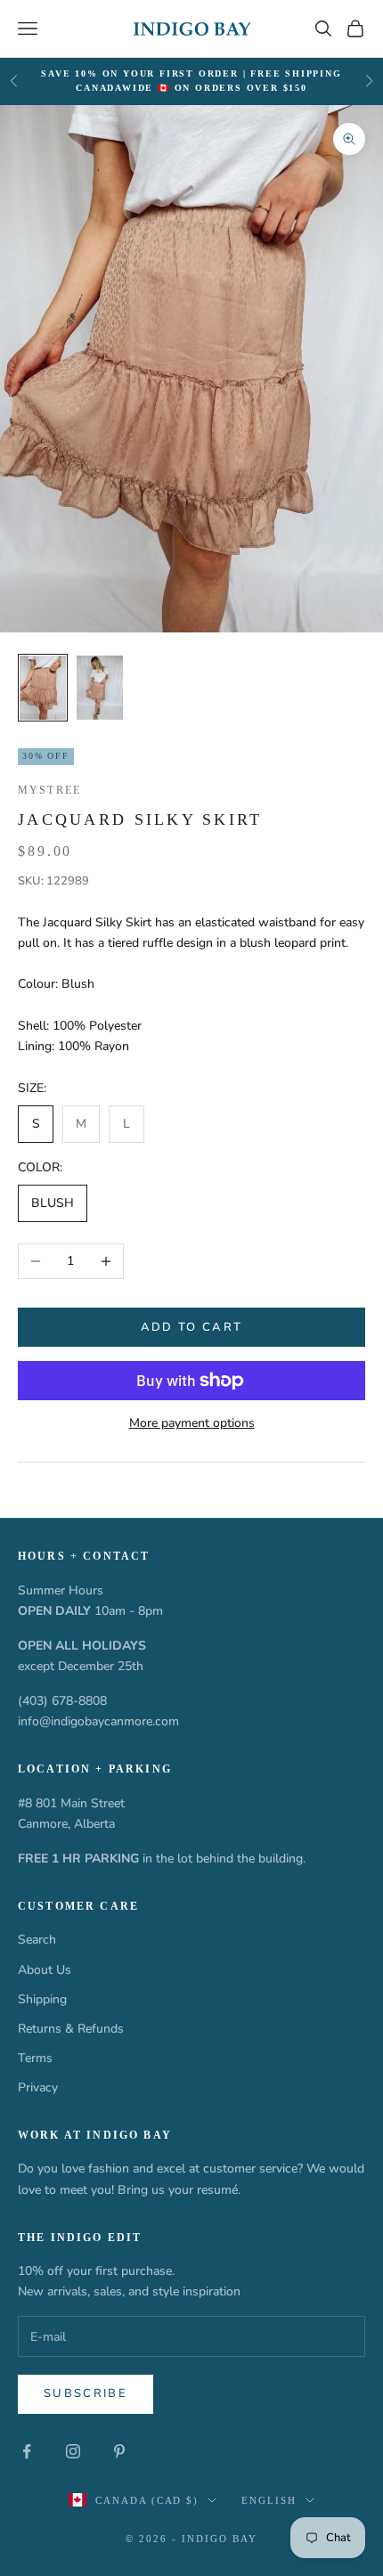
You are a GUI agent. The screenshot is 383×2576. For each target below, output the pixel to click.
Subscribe (86, 2393)
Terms (35, 2058)
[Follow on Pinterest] (119, 2451)
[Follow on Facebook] (27, 2451)
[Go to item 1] (43, 688)
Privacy (38, 2087)
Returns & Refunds (71, 2029)
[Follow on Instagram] (73, 2451)
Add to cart (192, 1327)
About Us (45, 1970)
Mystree (49, 790)
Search (37, 1940)
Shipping (42, 1999)
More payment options (192, 1423)
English (269, 2500)
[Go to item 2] (100, 688)
